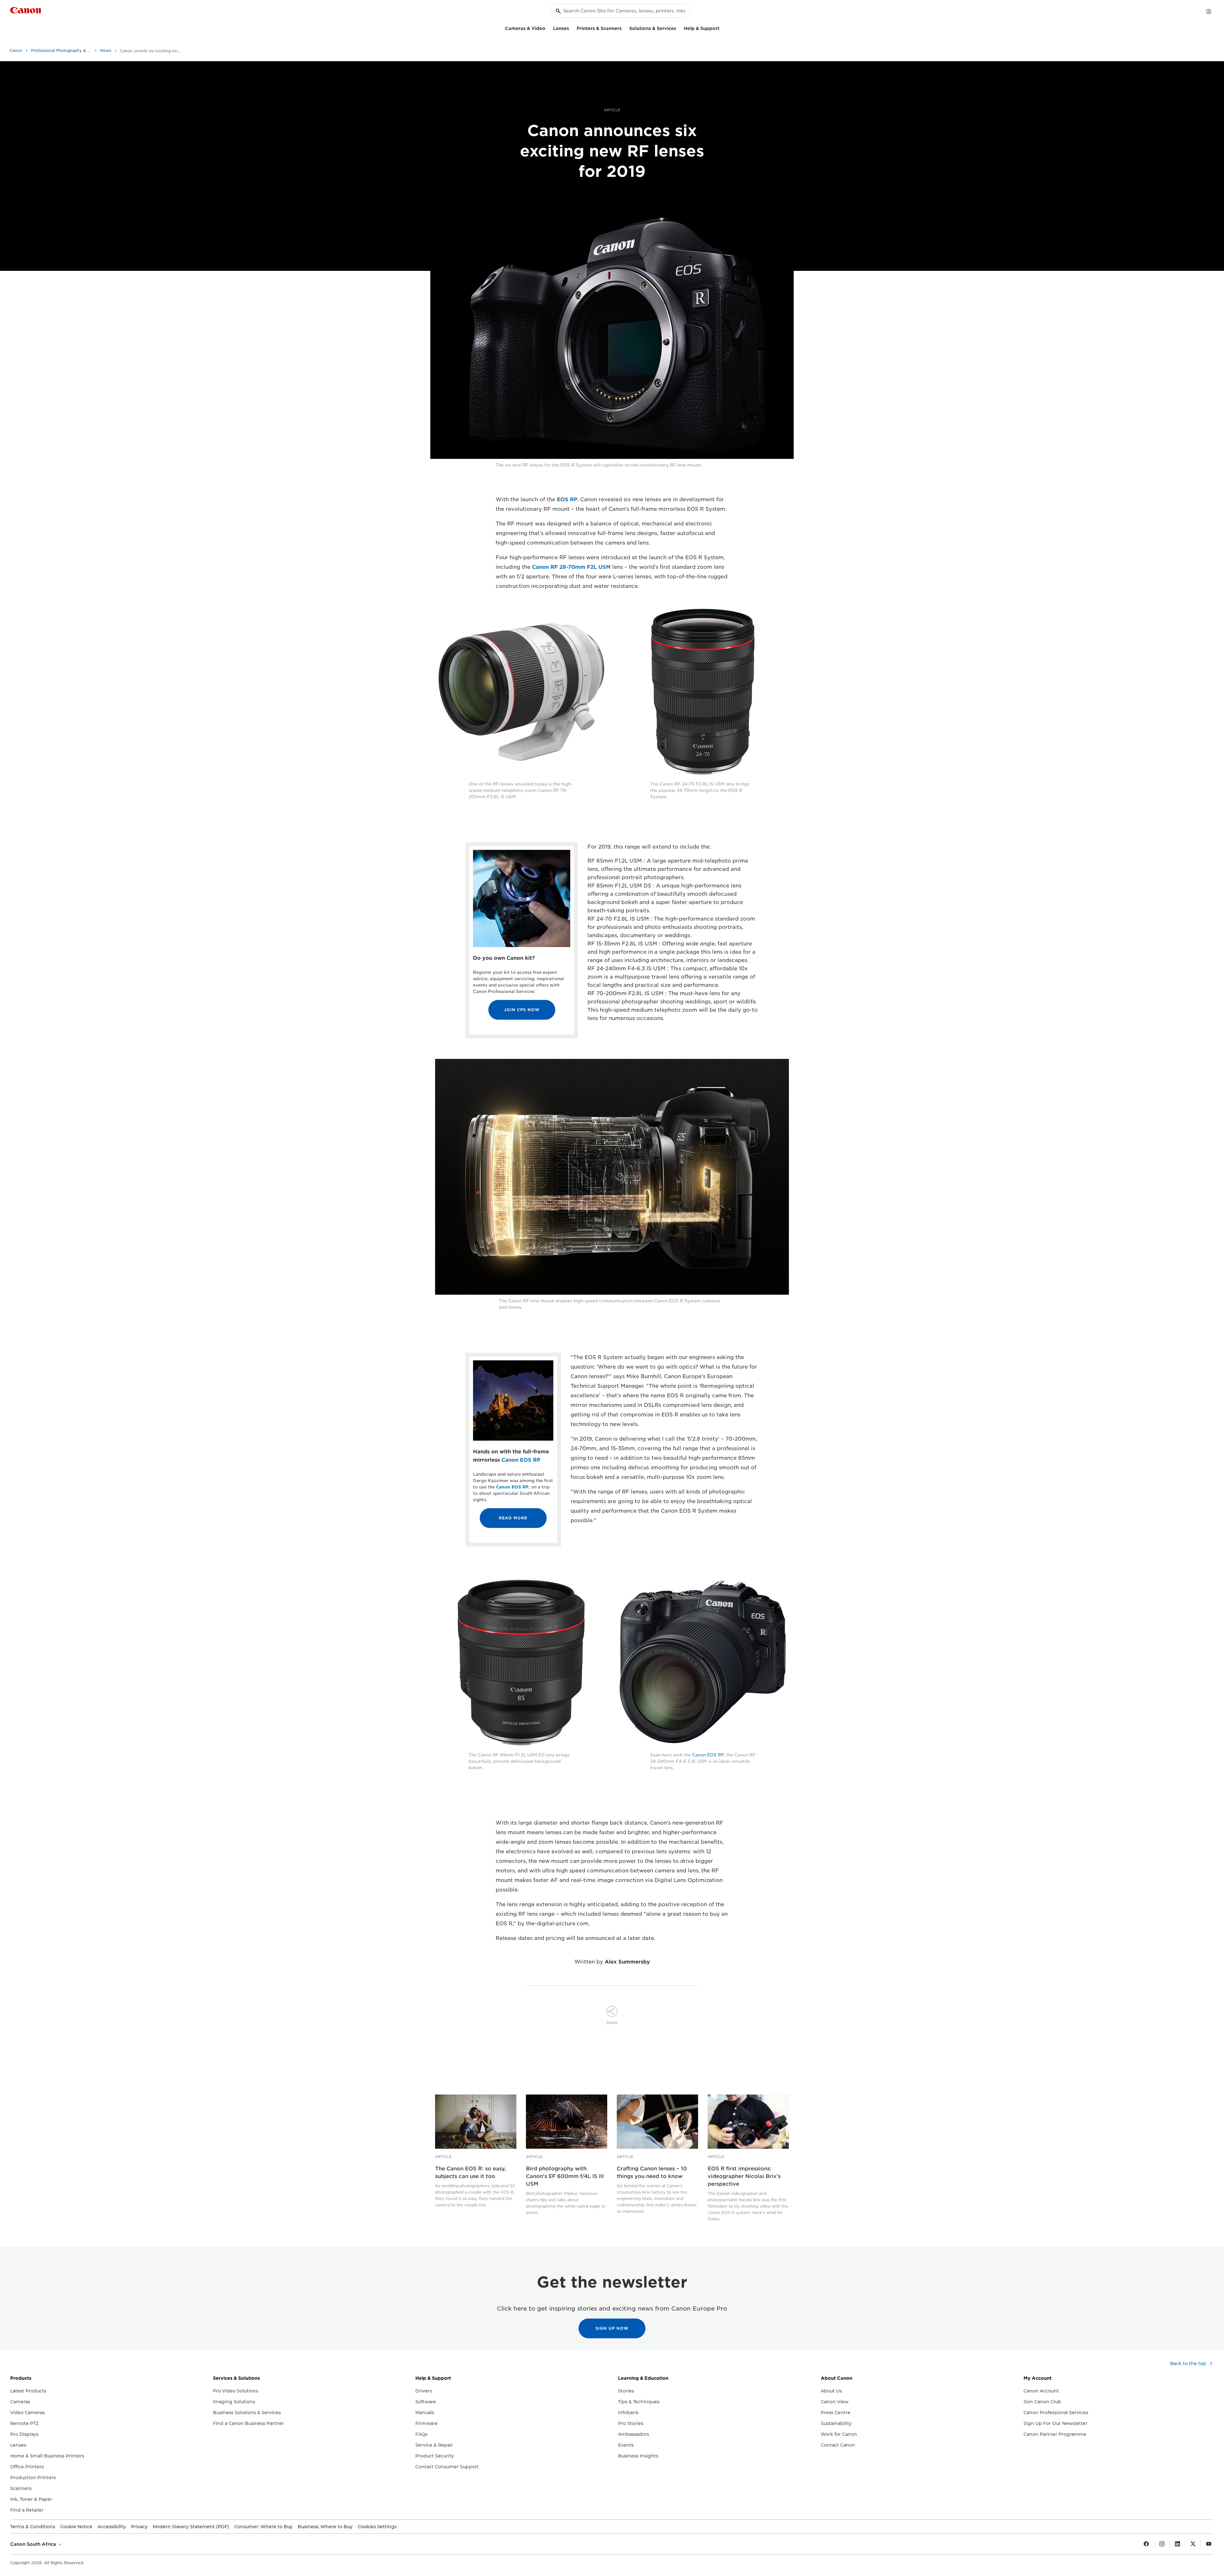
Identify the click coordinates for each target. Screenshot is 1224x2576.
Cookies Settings (377, 2527)
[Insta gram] (1162, 2544)
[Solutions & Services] (679, 28)
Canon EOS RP (521, 1460)
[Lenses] (572, 28)
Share (612, 2023)
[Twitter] (1193, 2544)
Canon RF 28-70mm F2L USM (571, 567)
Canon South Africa (34, 2544)
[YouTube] (1209, 2544)
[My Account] (1209, 11)
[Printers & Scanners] (624, 28)
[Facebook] (1146, 2544)
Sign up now (612, 2328)
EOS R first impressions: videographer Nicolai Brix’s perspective (744, 2176)
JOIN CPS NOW (522, 1010)
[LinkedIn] (1177, 2544)
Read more (513, 1518)
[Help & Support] (722, 28)
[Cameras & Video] (548, 28)
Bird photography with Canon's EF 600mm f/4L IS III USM (565, 2176)
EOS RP (567, 499)
